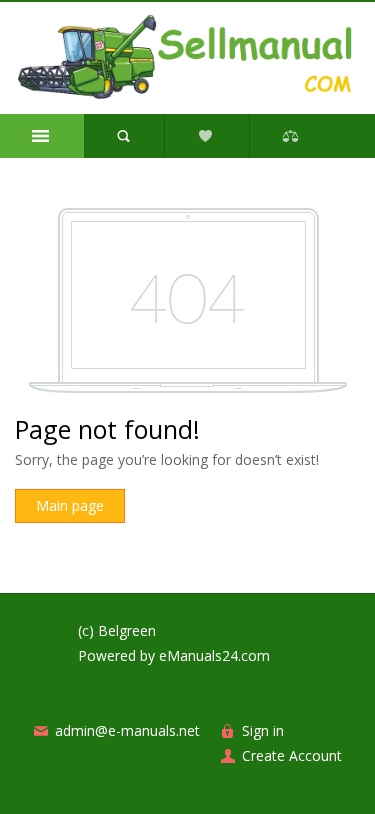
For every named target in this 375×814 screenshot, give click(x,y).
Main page (70, 505)
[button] (42, 136)
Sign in (263, 730)
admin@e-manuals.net (127, 730)
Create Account (292, 755)
